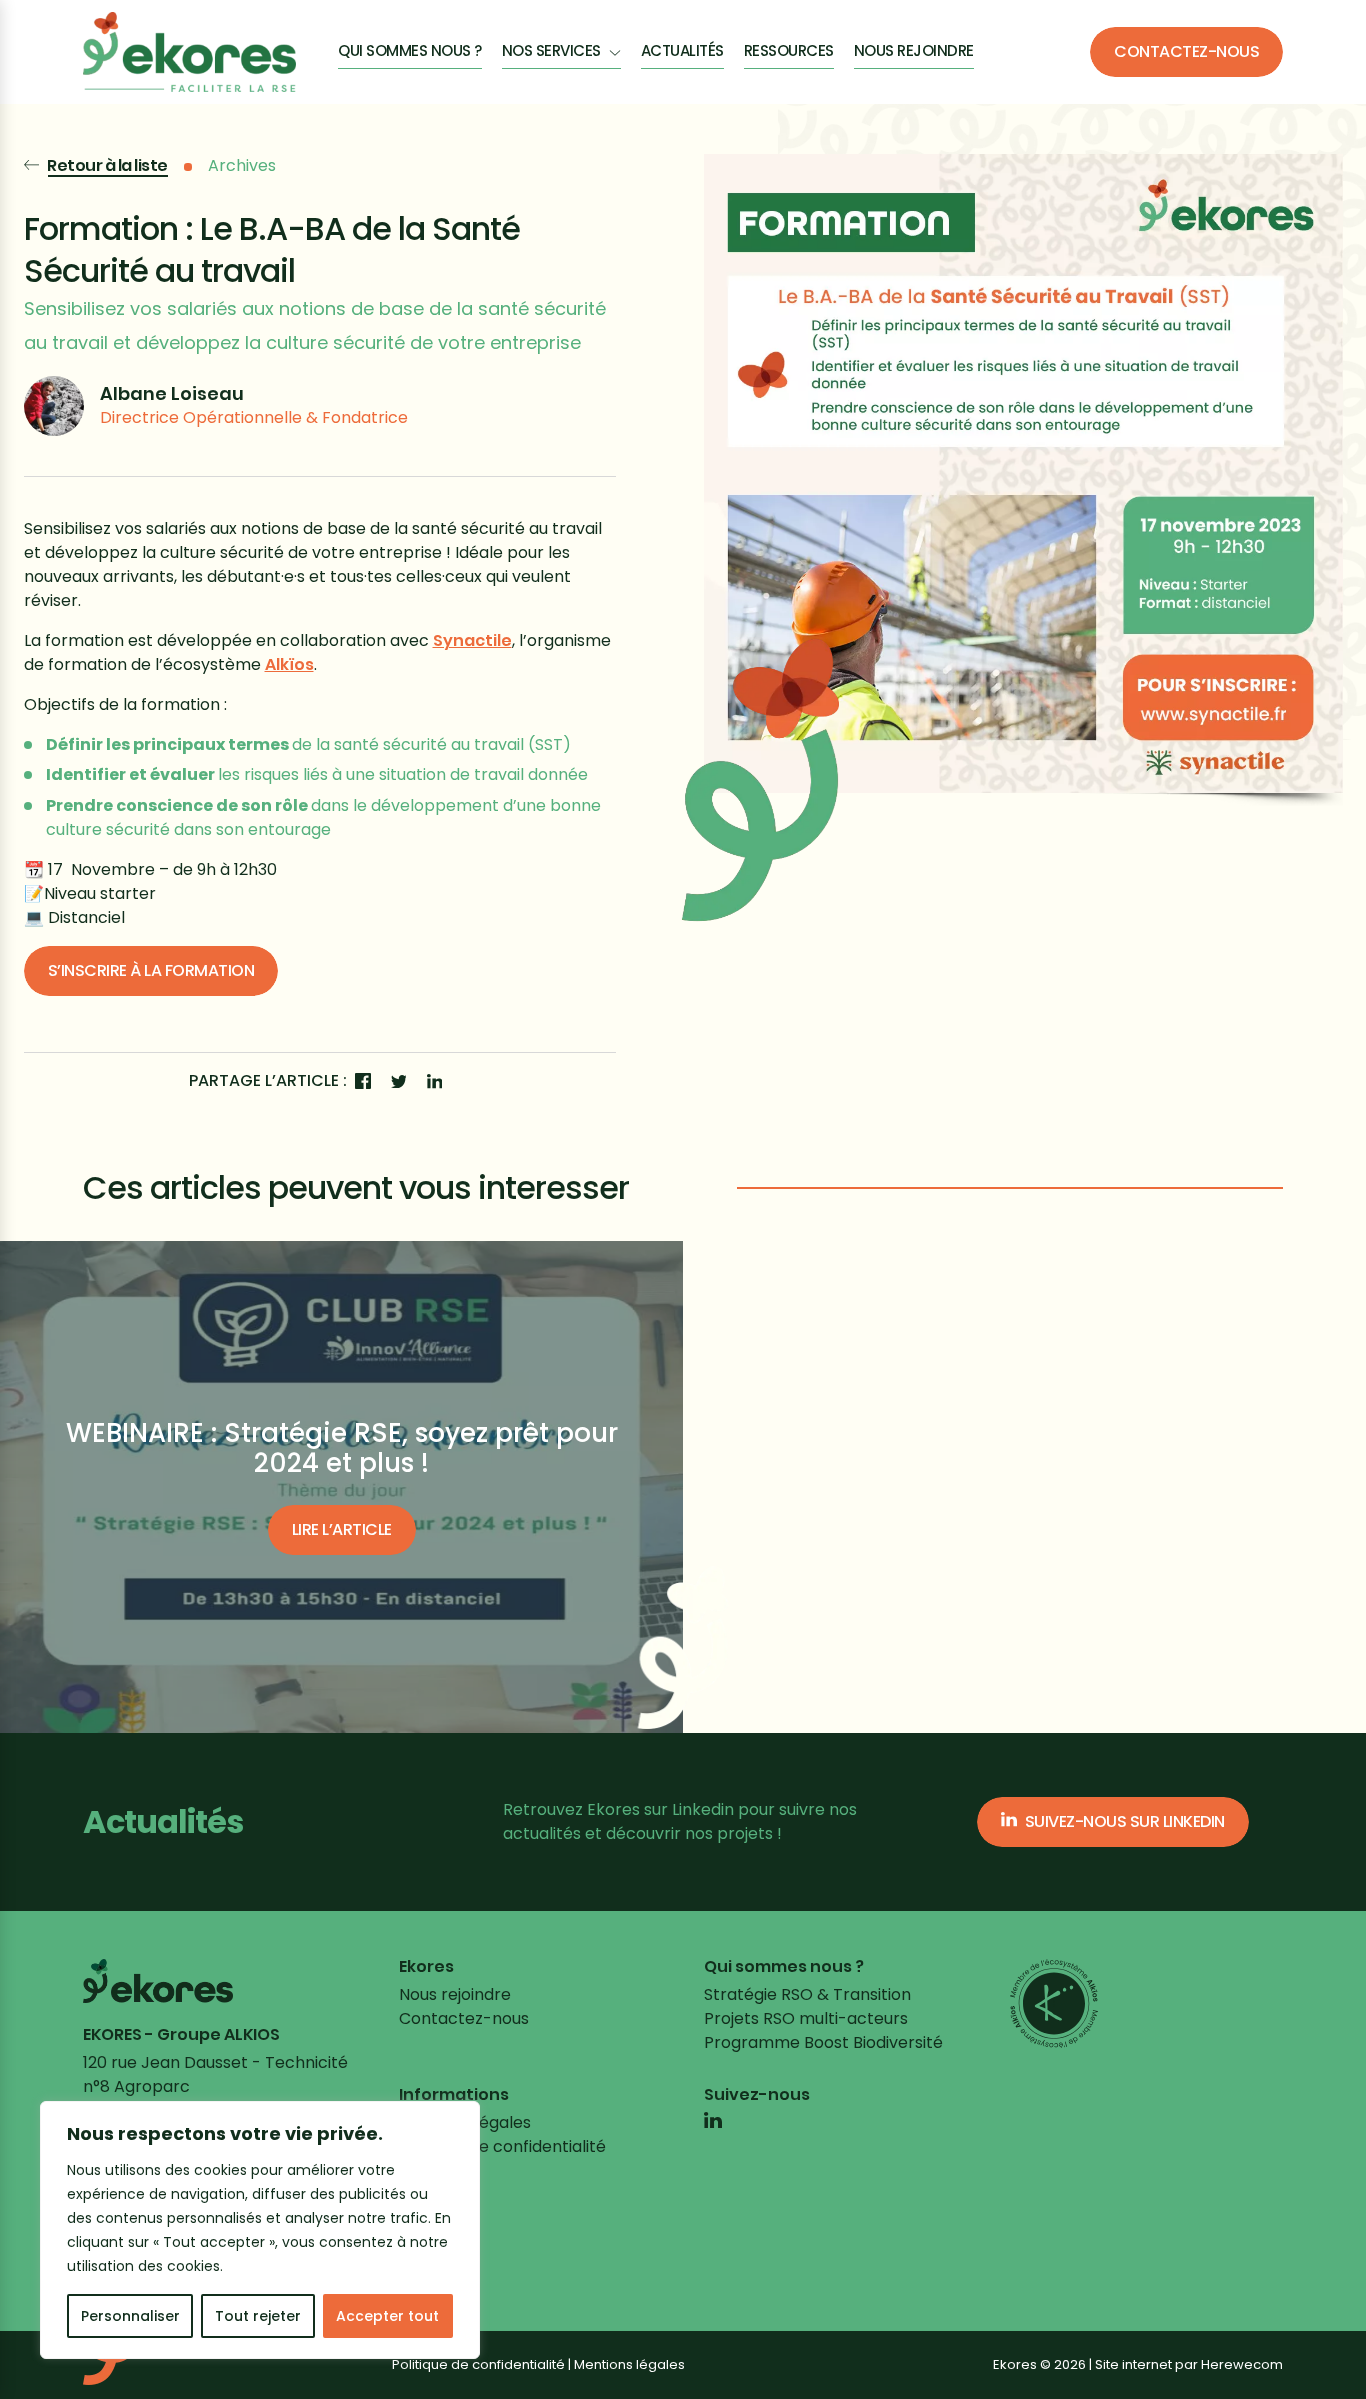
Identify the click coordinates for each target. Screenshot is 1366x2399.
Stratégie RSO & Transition (807, 1994)
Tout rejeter (258, 2316)
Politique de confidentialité (502, 2146)
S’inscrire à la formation (151, 970)
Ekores (426, 1967)
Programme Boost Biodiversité (823, 2042)
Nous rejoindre (914, 50)
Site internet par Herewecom (1189, 2364)
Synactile (472, 640)
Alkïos (289, 664)
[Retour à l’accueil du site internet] (189, 52)
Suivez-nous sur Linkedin (1125, 1821)
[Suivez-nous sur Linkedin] (713, 2123)
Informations (454, 2095)
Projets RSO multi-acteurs (806, 2018)
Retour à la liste (107, 166)
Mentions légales (629, 2364)
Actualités (682, 50)
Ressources (789, 50)
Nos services (551, 50)
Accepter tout (387, 2316)
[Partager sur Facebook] (363, 1081)
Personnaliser (130, 2316)
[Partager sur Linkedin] (435, 1081)
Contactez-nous (1186, 51)
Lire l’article (342, 1529)
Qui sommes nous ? (410, 50)
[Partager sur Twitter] (399, 1081)
